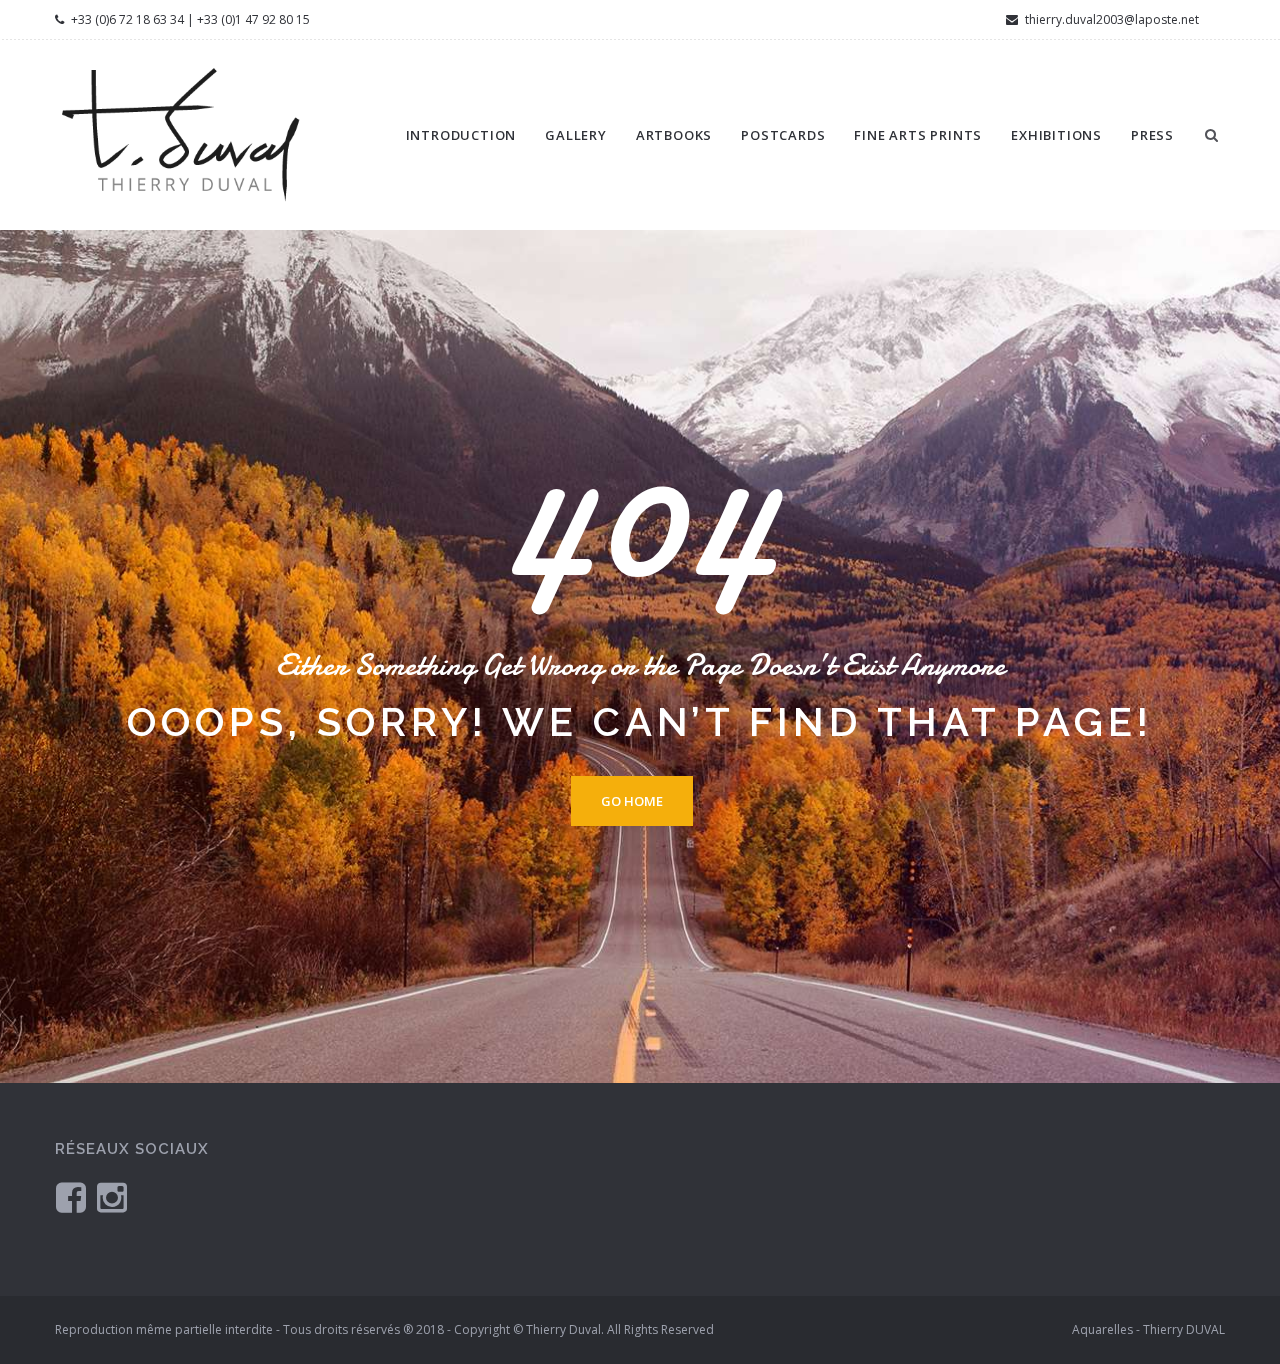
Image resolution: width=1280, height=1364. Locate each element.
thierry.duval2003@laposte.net (1110, 19)
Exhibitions (1056, 135)
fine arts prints (918, 135)
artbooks (674, 135)
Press (1152, 135)
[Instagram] (112, 1196)
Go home (632, 801)
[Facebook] (71, 1196)
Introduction (461, 135)
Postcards (783, 135)
